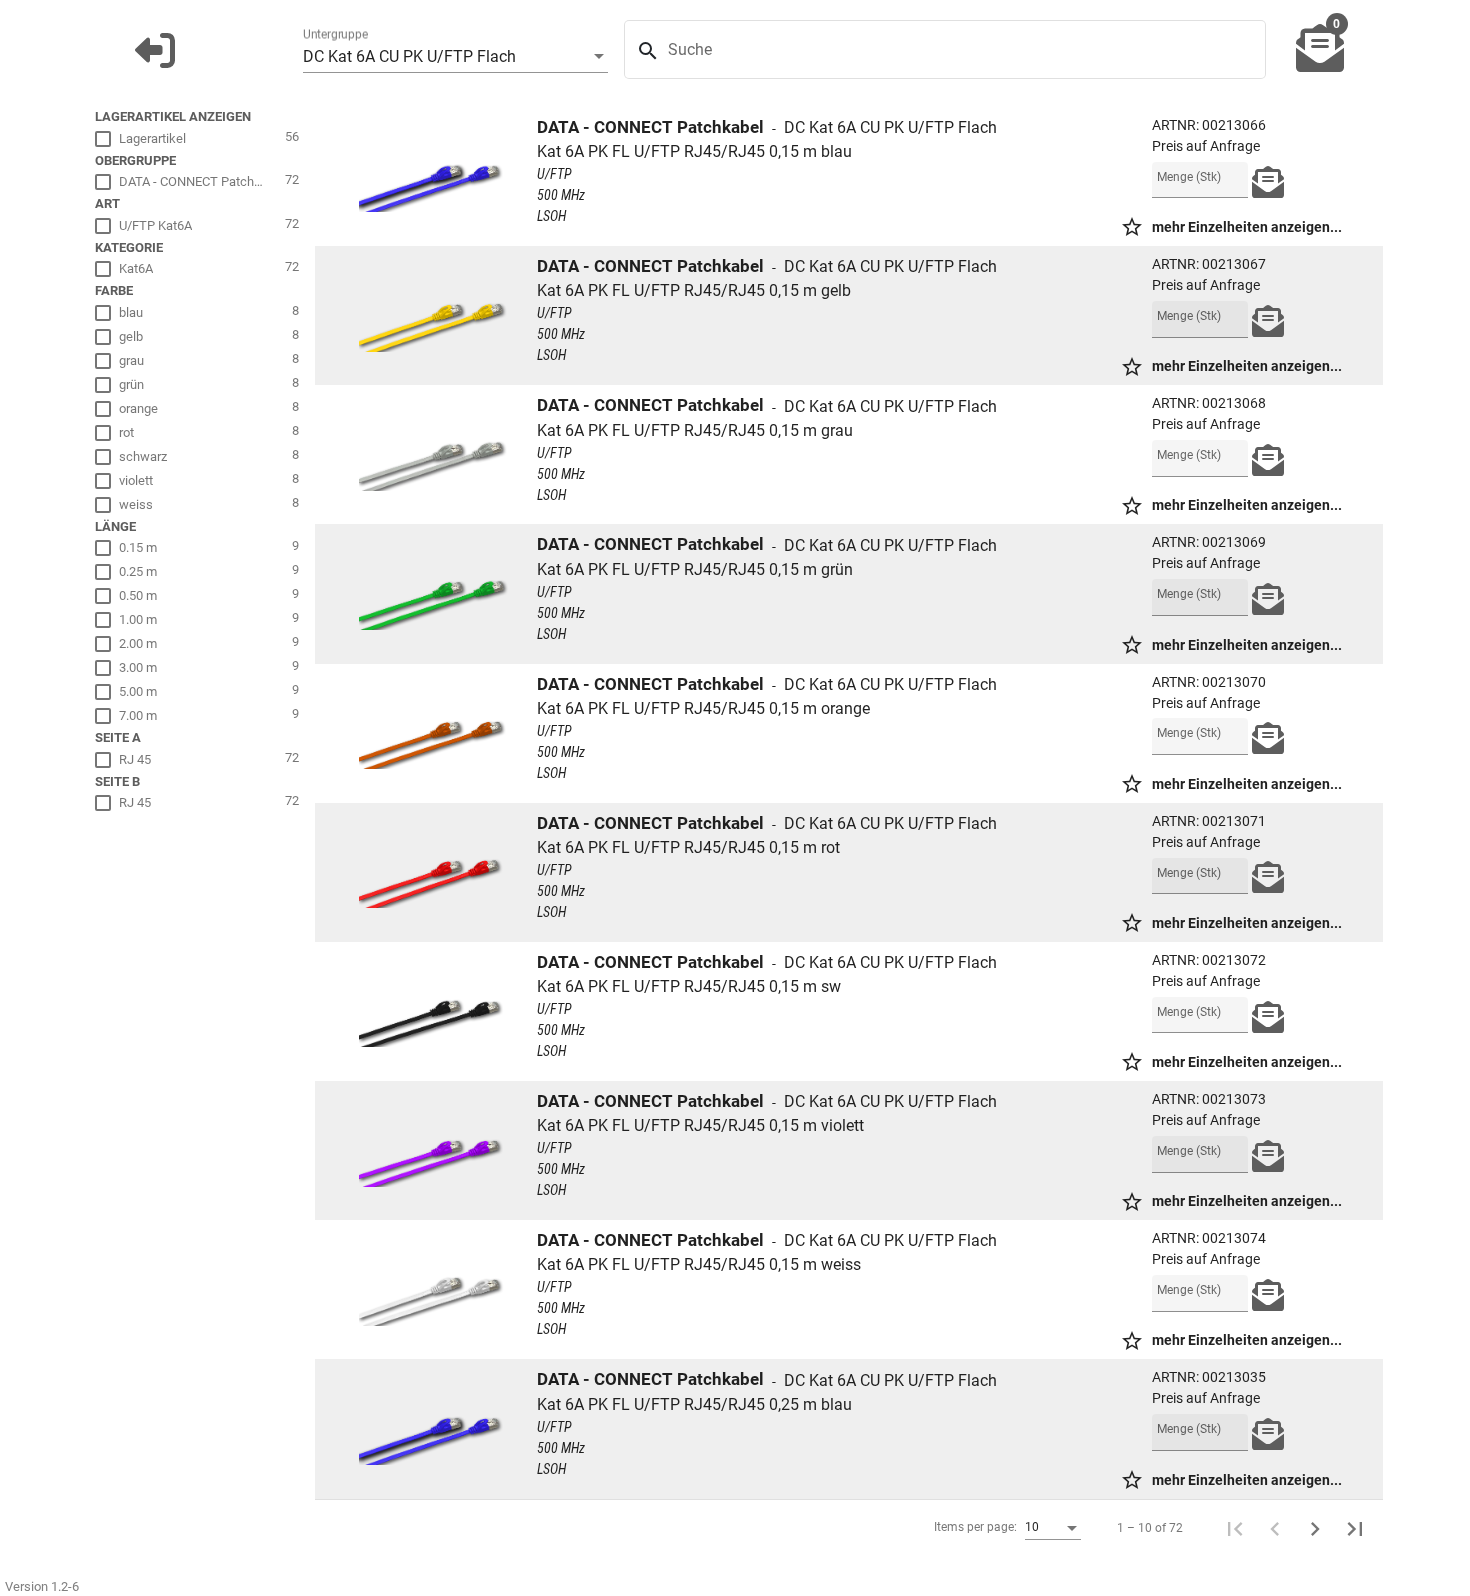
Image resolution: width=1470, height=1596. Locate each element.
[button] (155, 50)
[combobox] (455, 57)
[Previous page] (1275, 1528)
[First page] (1235, 1528)
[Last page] (1355, 1528)
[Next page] (1315, 1528)
